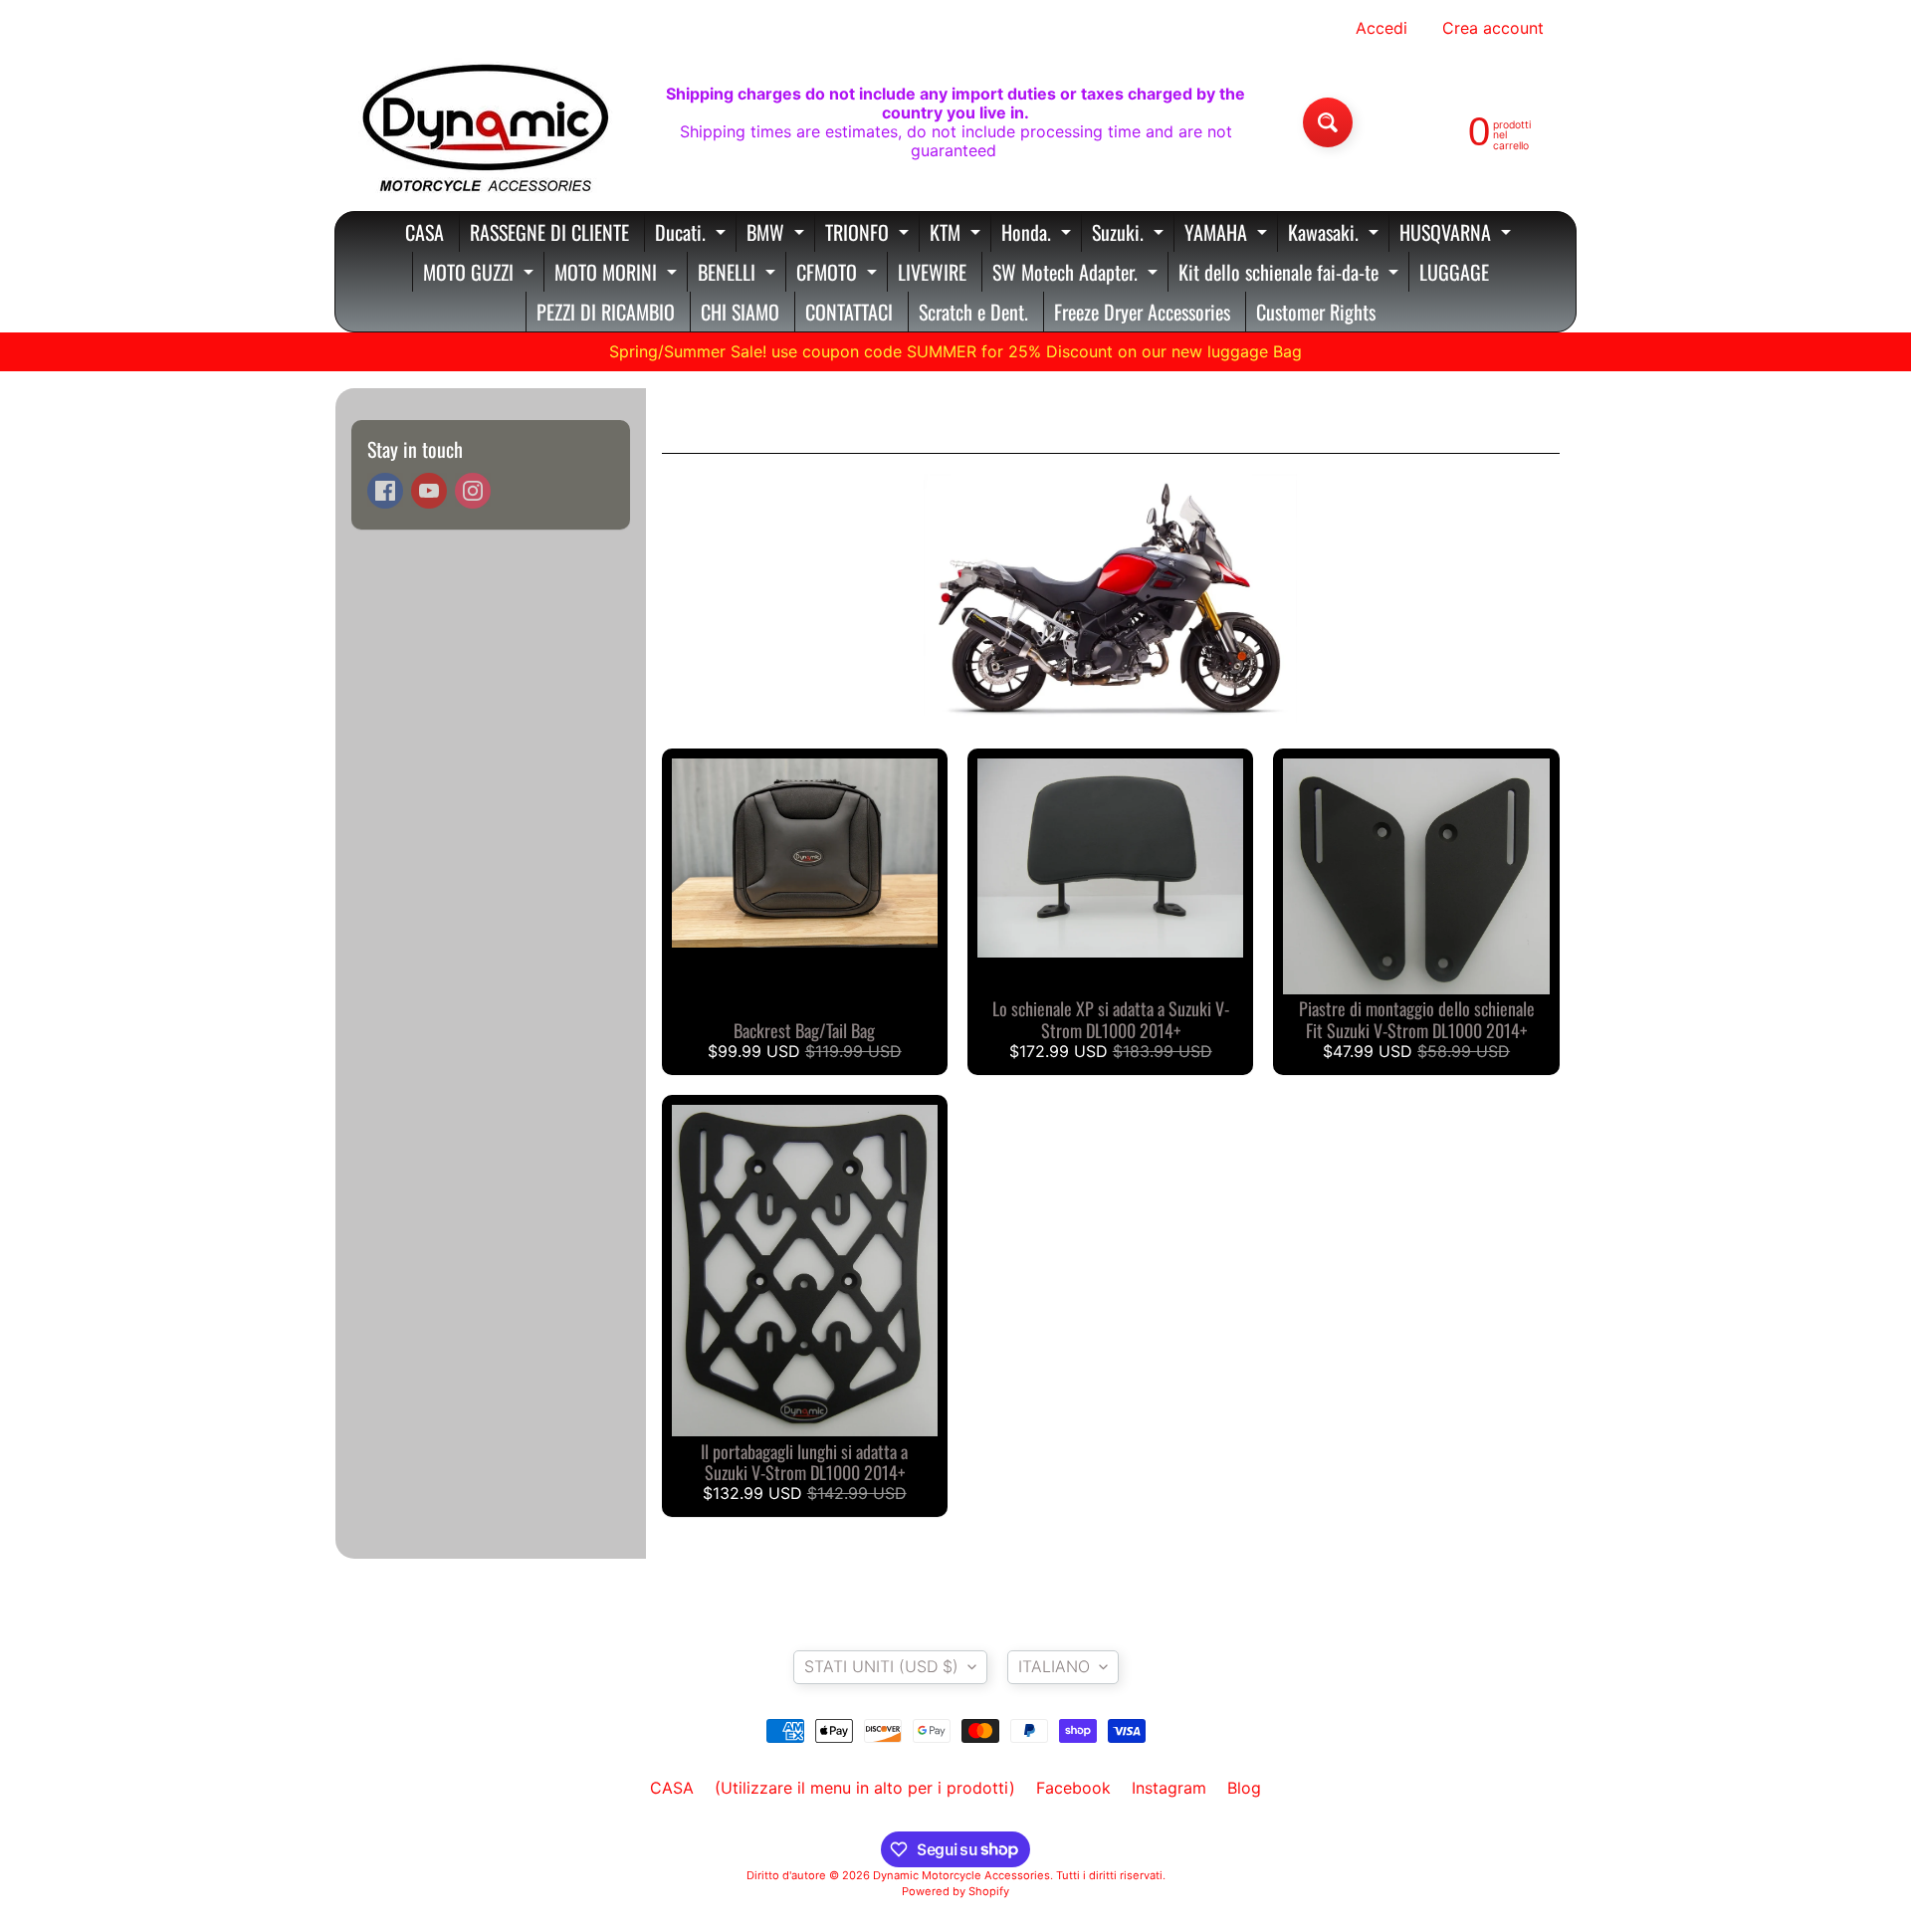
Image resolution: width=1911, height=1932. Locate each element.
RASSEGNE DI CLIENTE (549, 232)
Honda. (1039, 234)
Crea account (1493, 28)
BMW (778, 234)
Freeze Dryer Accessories (1142, 312)
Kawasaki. (1336, 234)
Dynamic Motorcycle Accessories (961, 1875)
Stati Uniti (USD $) (881, 1666)
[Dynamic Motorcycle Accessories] (484, 122)
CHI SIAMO (740, 312)
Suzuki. (1130, 234)
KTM (957, 234)
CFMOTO (839, 274)
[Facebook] (385, 491)
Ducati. (693, 234)
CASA (425, 232)
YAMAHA (1228, 234)
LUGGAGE (1454, 272)
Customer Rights (1316, 312)
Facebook (1073, 1788)
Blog (1244, 1788)
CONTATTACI (849, 312)
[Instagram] (473, 491)
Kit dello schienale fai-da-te (1291, 274)
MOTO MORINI (618, 274)
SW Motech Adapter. (1077, 274)
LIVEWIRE (932, 272)
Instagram (1169, 1788)
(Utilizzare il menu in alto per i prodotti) (865, 1788)
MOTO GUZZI (481, 274)
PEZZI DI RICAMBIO (606, 312)
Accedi (1381, 28)
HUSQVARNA (1458, 234)
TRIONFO (869, 234)
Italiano (1054, 1666)
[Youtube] (429, 491)
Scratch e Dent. (973, 312)
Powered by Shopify (955, 1891)
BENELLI (739, 274)
